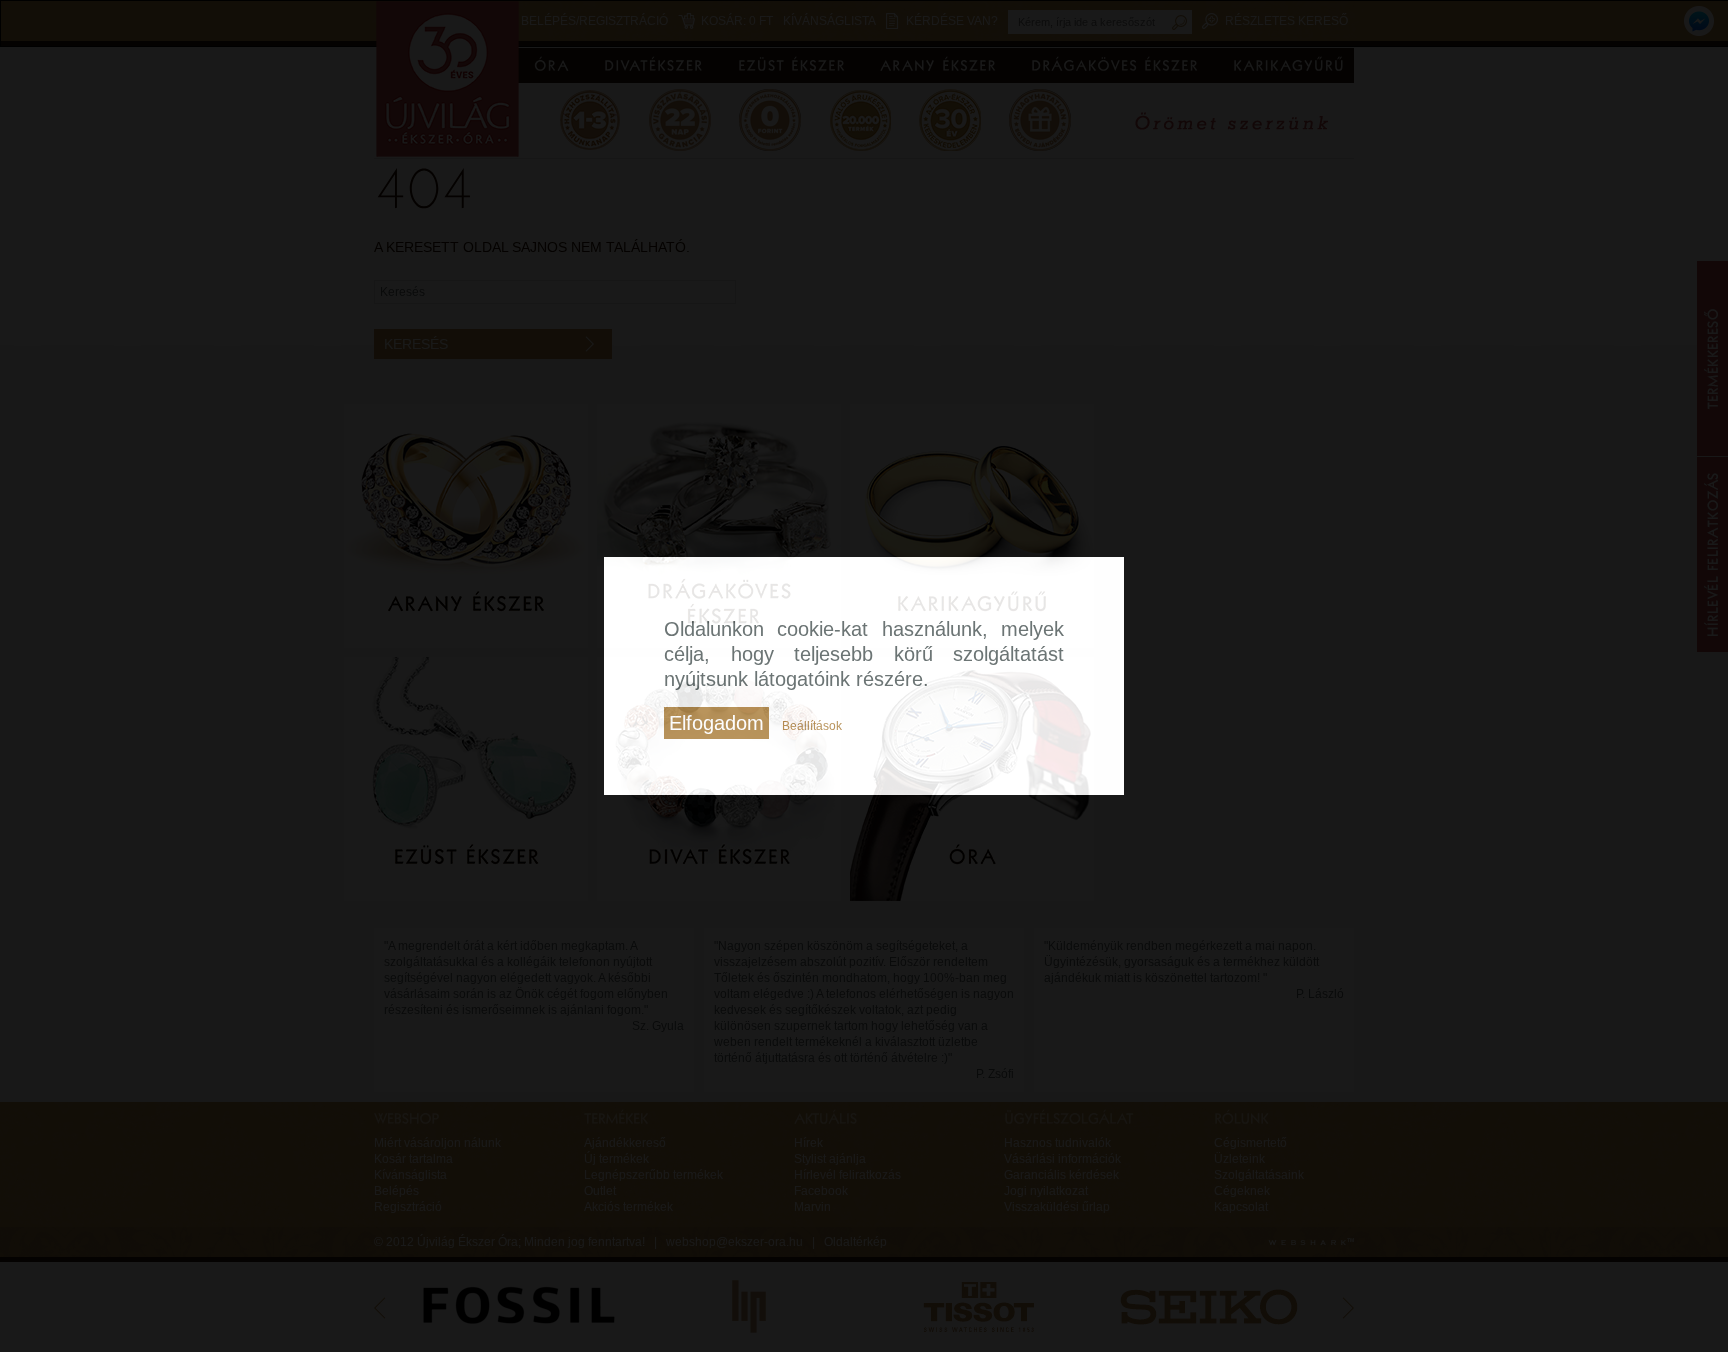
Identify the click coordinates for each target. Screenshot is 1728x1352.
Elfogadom (716, 723)
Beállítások (812, 726)
